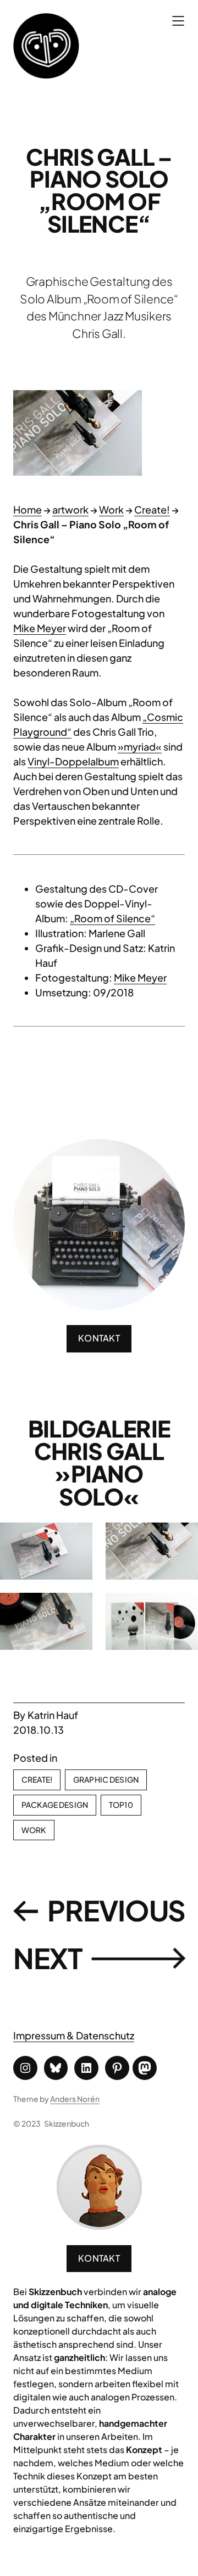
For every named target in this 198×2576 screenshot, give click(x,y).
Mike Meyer (40, 628)
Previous (117, 1910)
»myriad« (140, 746)
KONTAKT (99, 1338)
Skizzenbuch (67, 2123)
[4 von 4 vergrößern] (184, 1607)
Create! (152, 509)
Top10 (121, 1805)
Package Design (55, 1805)
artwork (70, 509)
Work (111, 509)
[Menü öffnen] (178, 21)
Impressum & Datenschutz (74, 2035)
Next (48, 1958)
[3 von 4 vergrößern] (78, 1607)
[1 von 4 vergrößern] (78, 1537)
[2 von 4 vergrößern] (184, 1537)
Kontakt (99, 2258)
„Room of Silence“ (112, 918)
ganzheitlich (79, 2357)
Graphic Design (106, 1779)
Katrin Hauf (53, 1715)
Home (28, 509)
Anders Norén (75, 2099)
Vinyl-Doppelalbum (73, 761)
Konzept (144, 2450)
